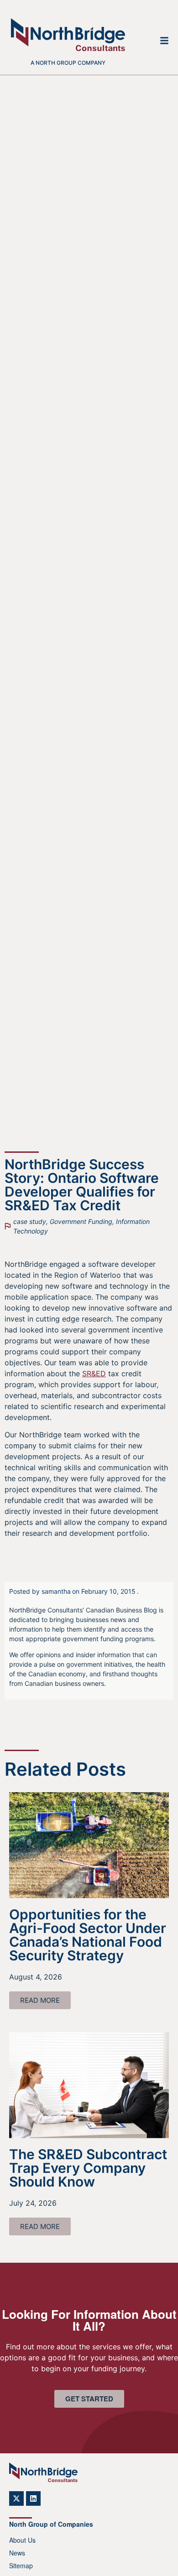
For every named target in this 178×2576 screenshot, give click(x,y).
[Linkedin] (33, 2498)
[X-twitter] (16, 2498)
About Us (22, 2540)
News (17, 2553)
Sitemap (21, 2566)
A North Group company (68, 63)
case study (30, 1221)
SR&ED (94, 1374)
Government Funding (81, 1221)
